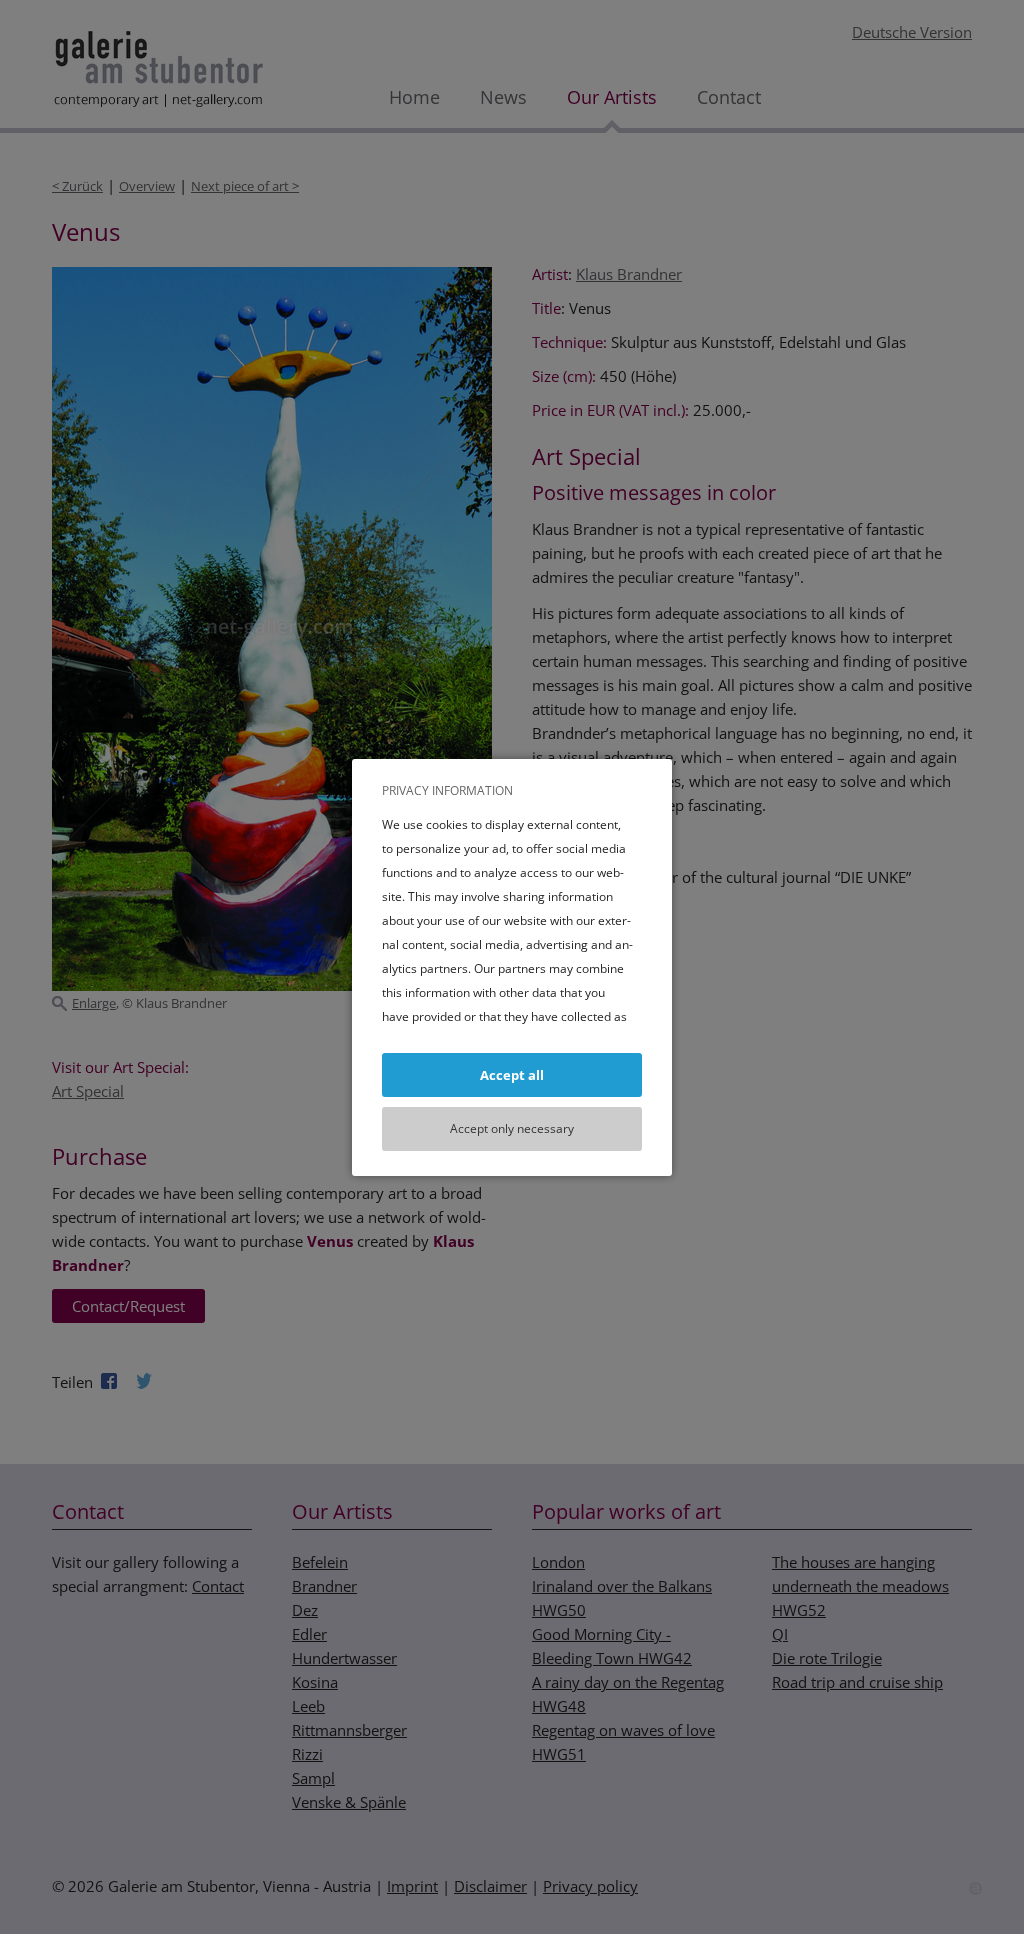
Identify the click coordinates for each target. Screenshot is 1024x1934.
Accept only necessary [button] (512, 1128)
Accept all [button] (512, 1075)
